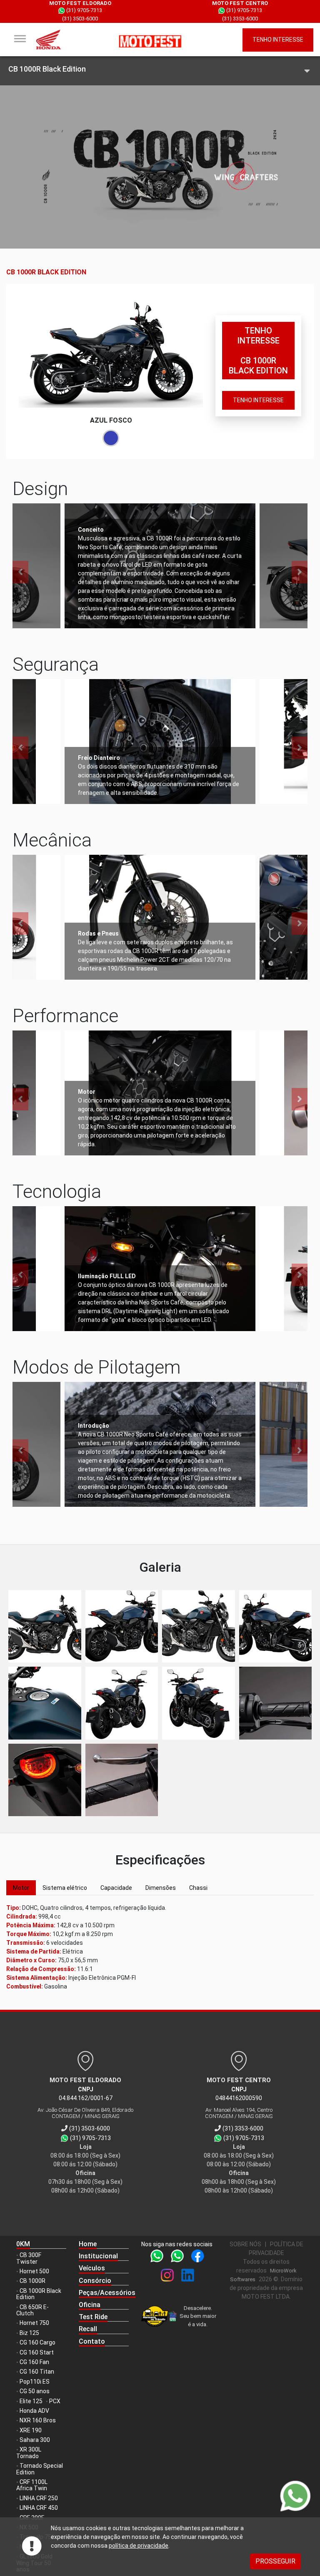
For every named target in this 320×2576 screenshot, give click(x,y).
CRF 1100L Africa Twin (32, 2485)
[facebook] (197, 2259)
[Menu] (20, 39)
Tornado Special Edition (40, 2469)
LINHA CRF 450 (39, 2508)
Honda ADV (34, 2411)
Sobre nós (245, 2244)
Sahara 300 (35, 2440)
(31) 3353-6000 (240, 19)
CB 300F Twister (29, 2258)
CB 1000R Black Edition (39, 2294)
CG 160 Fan (34, 2362)
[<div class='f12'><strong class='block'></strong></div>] (45, 1626)
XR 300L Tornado (29, 2453)
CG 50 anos (35, 2391)
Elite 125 (31, 2401)
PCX (55, 2401)
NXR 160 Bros (38, 2420)
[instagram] (169, 2278)
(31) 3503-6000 (80, 19)
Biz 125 (29, 2333)
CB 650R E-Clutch (32, 2310)
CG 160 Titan (37, 2372)
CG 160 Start (37, 2352)
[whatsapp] (158, 2259)
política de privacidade (139, 2546)
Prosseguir (275, 2561)
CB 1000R (32, 2281)
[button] (104, 2256)
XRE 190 (31, 2430)
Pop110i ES (35, 2382)
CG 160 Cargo (37, 2342)
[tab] (21, 1888)
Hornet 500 (34, 2271)
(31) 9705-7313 (84, 10)
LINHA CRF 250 (39, 2498)
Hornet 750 (34, 2323)
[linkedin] (187, 2278)
